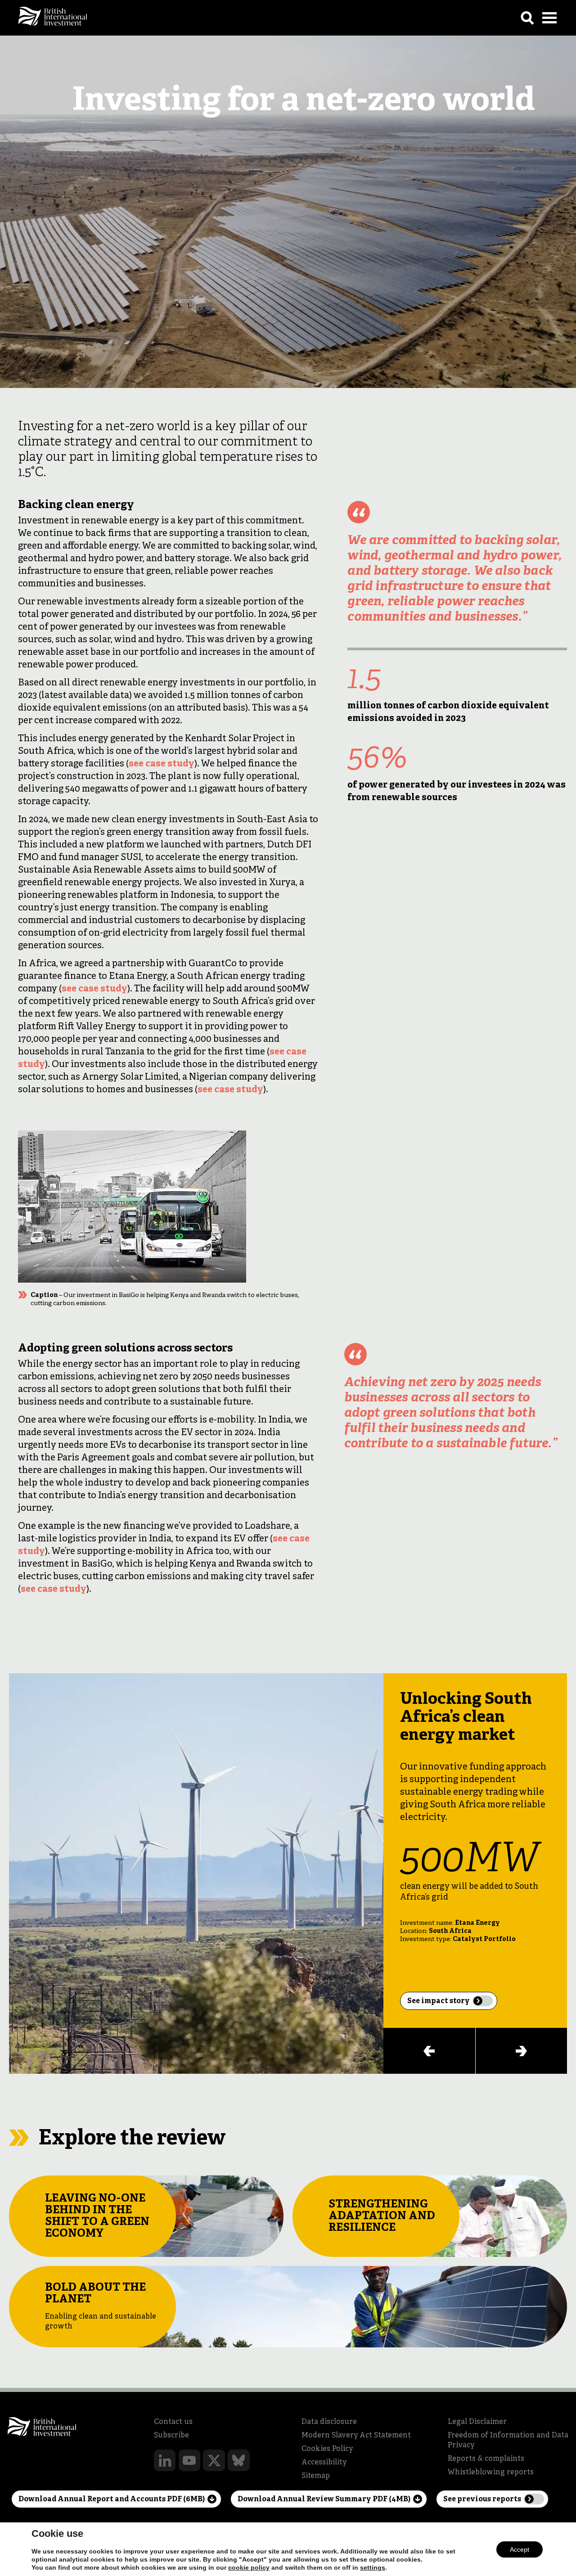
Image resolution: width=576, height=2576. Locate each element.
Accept (520, 2549)
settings (373, 2567)
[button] (429, 2051)
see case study (162, 764)
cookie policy (249, 2567)
